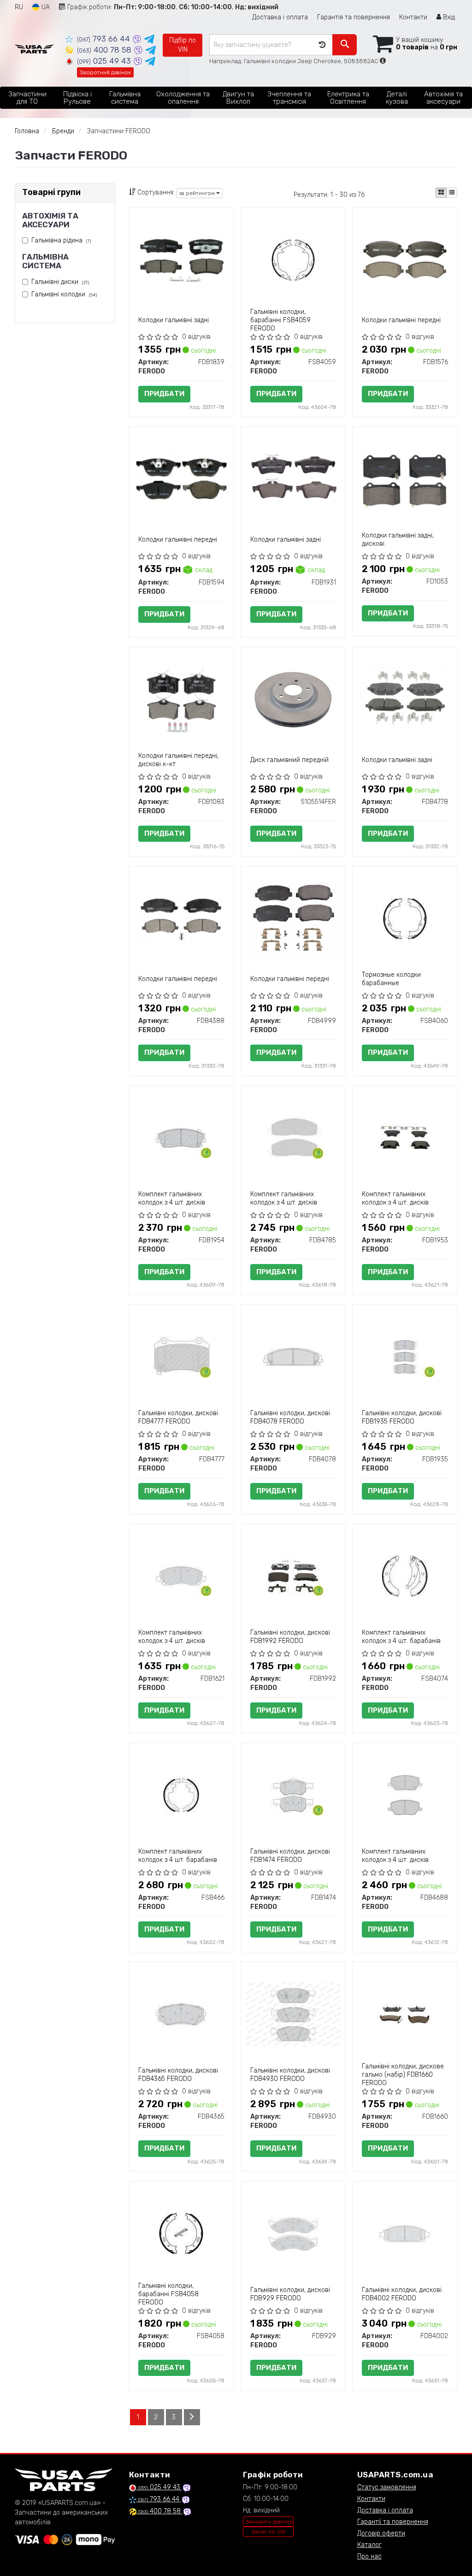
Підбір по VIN (183, 45)
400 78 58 (105, 50)
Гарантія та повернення (354, 17)
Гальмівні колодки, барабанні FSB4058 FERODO (168, 2294)
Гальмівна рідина (61, 240)
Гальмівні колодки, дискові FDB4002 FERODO (402, 2294)
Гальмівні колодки (64, 294)
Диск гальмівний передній (289, 760)
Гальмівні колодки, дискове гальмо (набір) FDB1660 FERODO (403, 2075)
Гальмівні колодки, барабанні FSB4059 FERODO (280, 320)
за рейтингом (198, 193)
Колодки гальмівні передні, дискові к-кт (178, 760)
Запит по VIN (268, 2532)
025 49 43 (105, 61)
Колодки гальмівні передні (401, 320)
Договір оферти (381, 2533)
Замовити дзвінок (269, 2522)
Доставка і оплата (280, 17)
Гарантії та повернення (393, 2522)
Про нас (369, 2556)
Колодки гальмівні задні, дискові (398, 540)
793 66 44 (105, 39)
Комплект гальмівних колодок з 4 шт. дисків (172, 1198)
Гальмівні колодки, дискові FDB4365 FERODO (178, 2075)
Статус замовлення (387, 2487)
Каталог (369, 2545)
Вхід (448, 17)
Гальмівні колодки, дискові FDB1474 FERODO (290, 1856)
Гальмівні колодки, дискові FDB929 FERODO (290, 2294)
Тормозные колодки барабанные (391, 979)
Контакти (413, 17)
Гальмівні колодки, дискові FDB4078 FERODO (290, 1417)
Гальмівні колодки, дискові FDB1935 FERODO (402, 1417)
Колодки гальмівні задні (174, 320)
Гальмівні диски (60, 282)
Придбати (164, 394)
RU (19, 7)
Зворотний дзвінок (105, 72)
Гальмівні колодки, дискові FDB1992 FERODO (290, 1637)
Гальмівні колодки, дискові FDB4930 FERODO (290, 2075)
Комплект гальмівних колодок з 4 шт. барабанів (401, 1637)
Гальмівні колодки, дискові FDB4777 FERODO (178, 1417)
